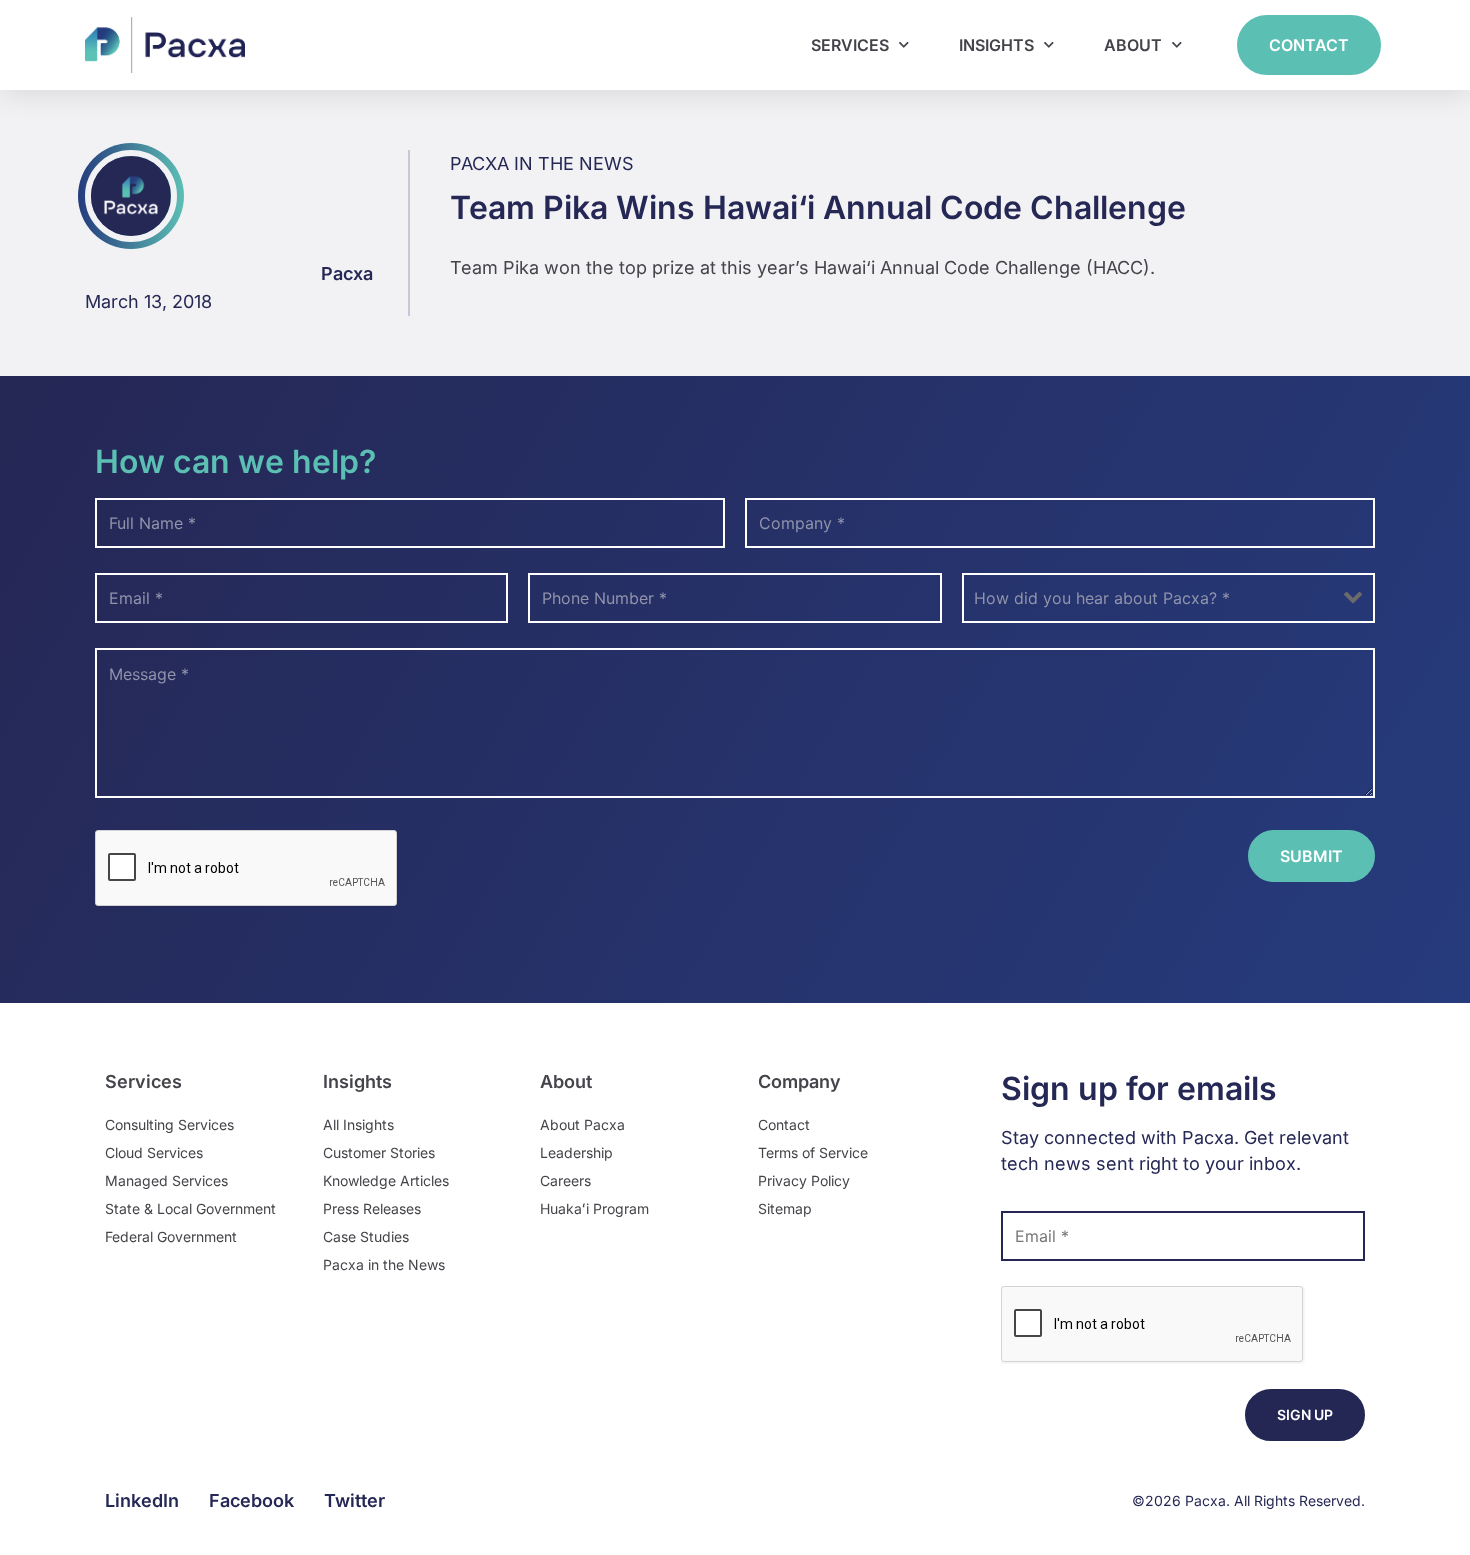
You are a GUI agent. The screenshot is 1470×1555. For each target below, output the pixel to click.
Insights (996, 45)
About (1133, 45)
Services (850, 45)
